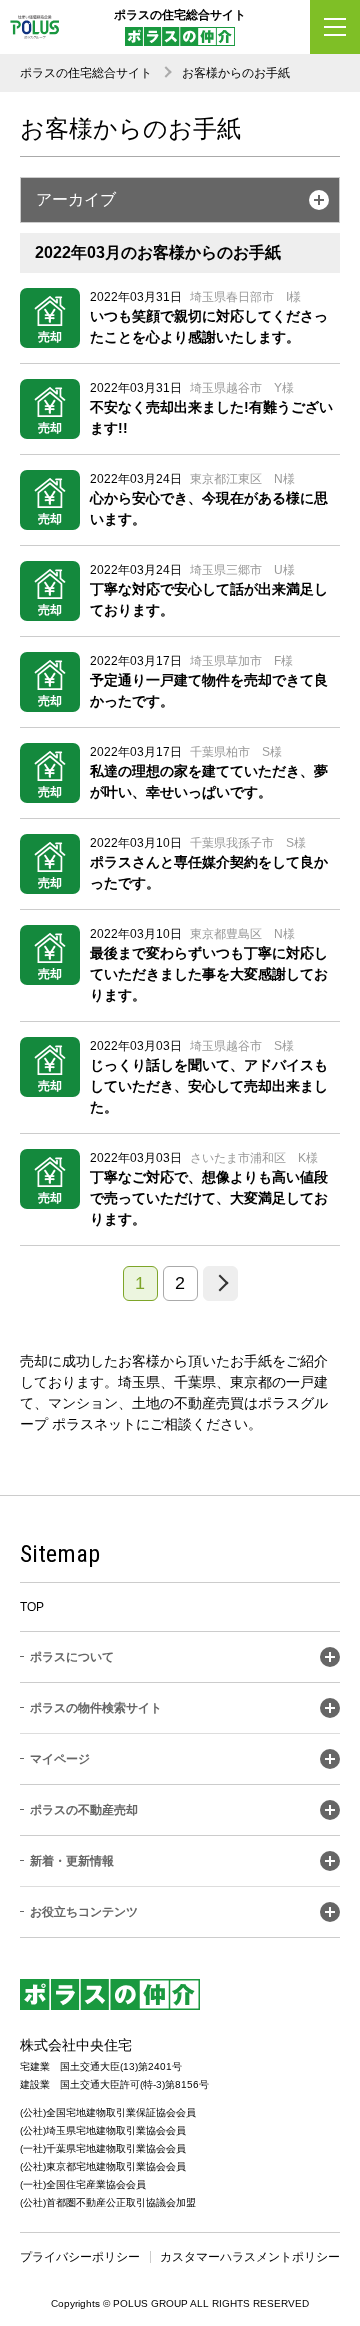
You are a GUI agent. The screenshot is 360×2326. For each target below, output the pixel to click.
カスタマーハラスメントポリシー (250, 2257)
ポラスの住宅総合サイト (86, 73)
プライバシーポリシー (80, 2257)
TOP (32, 1607)
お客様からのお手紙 (236, 73)
